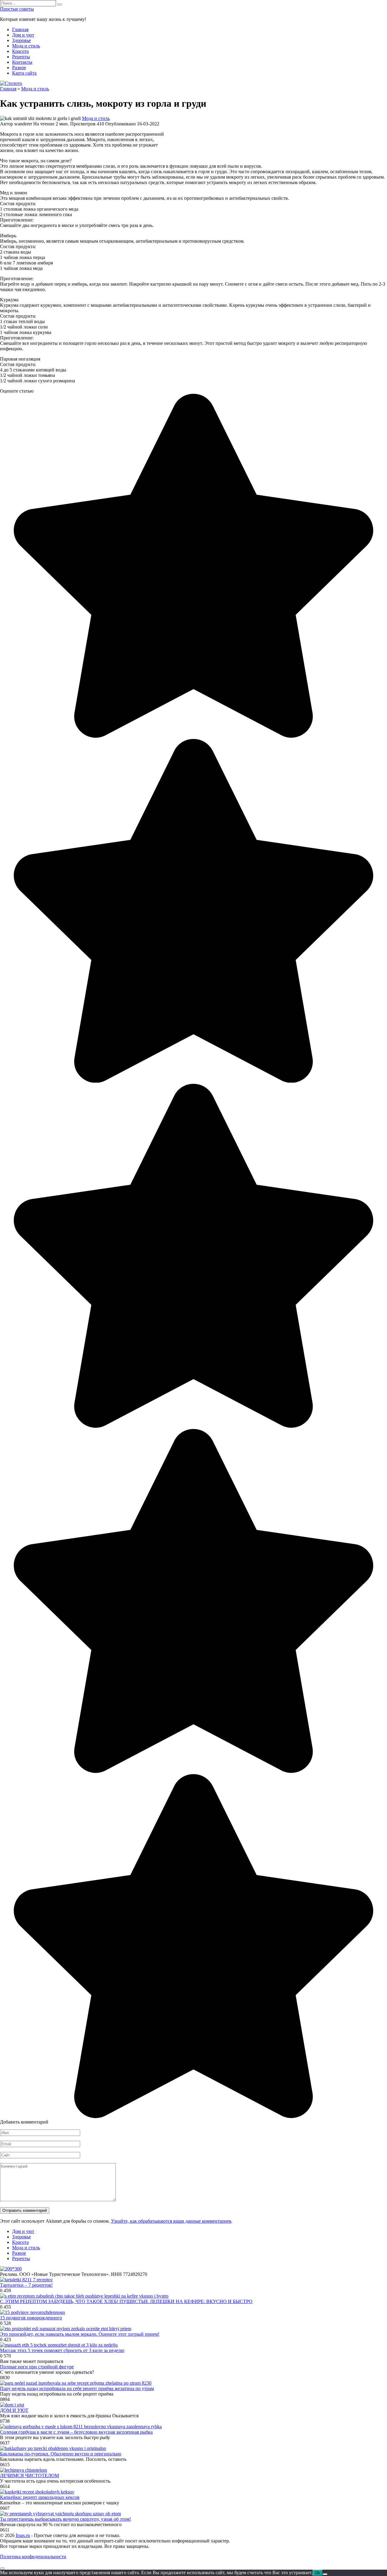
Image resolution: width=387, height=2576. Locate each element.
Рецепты (21, 57)
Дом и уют (23, 35)
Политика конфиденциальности (33, 2557)
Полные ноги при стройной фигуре (37, 2367)
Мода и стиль (26, 46)
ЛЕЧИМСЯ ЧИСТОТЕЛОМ (29, 2476)
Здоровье (21, 40)
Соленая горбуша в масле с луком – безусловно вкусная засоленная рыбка (76, 2432)
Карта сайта (24, 73)
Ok (318, 2573)
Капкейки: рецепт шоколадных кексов (40, 2497)
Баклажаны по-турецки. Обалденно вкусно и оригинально (61, 2454)
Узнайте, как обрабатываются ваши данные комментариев (171, 2221)
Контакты (22, 62)
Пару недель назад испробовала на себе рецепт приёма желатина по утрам (77, 2388)
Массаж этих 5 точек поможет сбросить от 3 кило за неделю (62, 2350)
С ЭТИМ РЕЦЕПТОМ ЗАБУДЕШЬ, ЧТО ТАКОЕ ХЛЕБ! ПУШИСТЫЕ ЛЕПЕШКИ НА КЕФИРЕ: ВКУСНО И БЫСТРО (126, 2301)
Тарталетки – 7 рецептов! (26, 2285)
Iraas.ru (23, 2535)
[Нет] (325, 2574)
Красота (20, 51)
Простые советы (17, 9)
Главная (20, 29)
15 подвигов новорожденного (31, 2318)
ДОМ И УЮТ (14, 2410)
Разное (19, 68)
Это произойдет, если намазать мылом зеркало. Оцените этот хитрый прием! (80, 2334)
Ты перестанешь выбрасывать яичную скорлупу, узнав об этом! (65, 2519)
